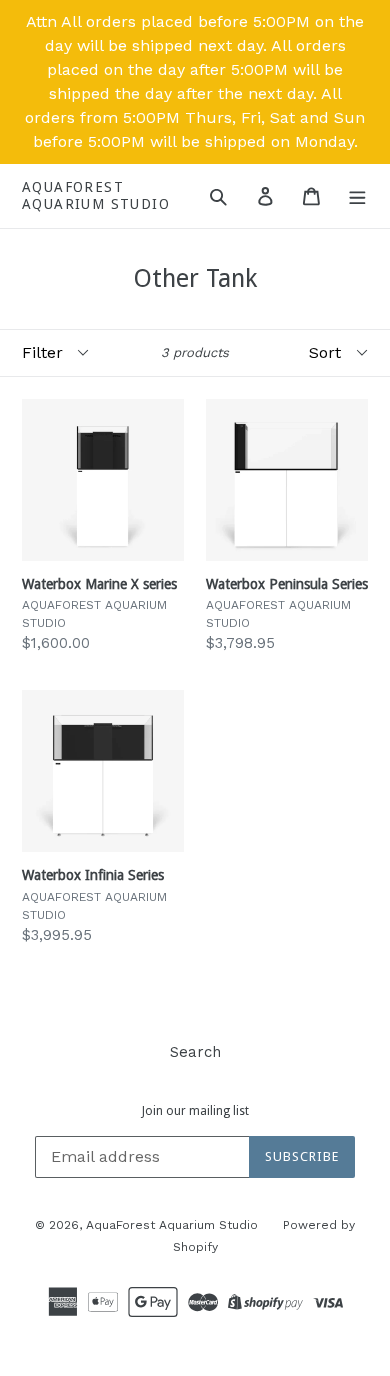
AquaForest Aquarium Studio (96, 195)
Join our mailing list (195, 1111)
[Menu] (357, 195)
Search (195, 1052)
